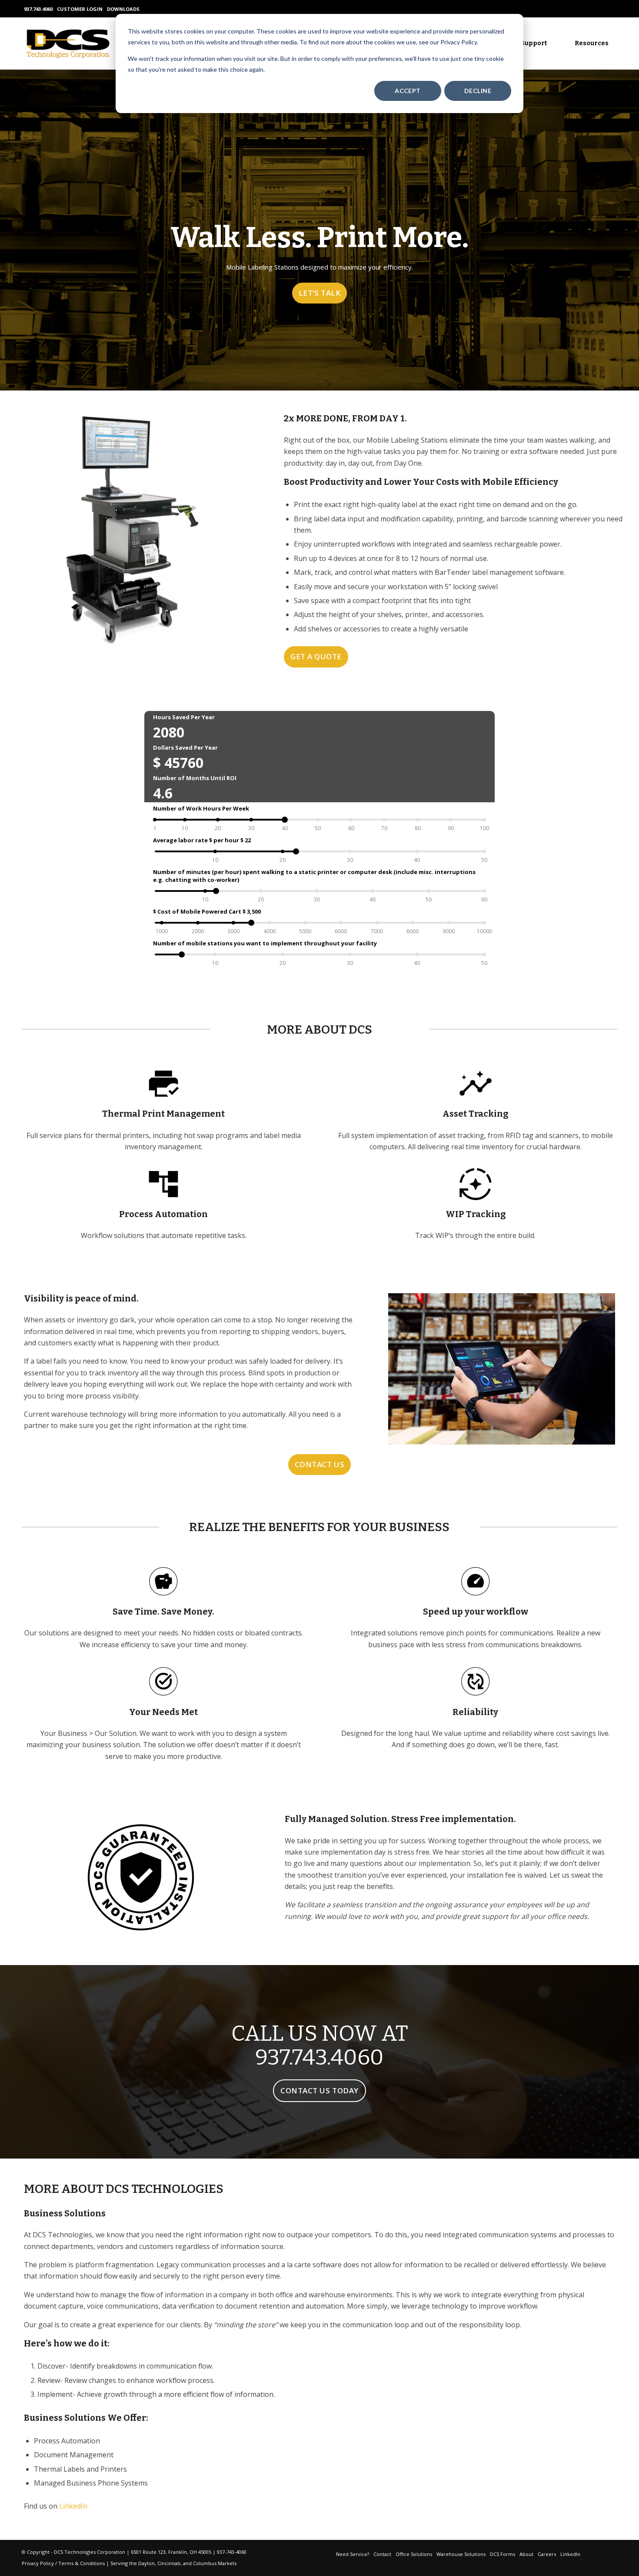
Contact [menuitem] (382, 2554)
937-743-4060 (232, 2552)
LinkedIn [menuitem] (570, 2554)
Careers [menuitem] (547, 2554)
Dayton (146, 2563)
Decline (478, 91)
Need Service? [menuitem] (353, 2554)
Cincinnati (169, 2563)
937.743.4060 (319, 2057)
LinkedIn (73, 2506)
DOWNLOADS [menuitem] (123, 9)
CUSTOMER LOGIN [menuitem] (80, 9)
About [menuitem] (526, 2554)
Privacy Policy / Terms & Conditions (63, 2563)
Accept (408, 91)
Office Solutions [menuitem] (414, 2554)
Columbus (205, 2563)
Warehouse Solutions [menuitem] (461, 2554)
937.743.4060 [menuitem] (38, 9)
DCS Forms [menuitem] (503, 2554)
